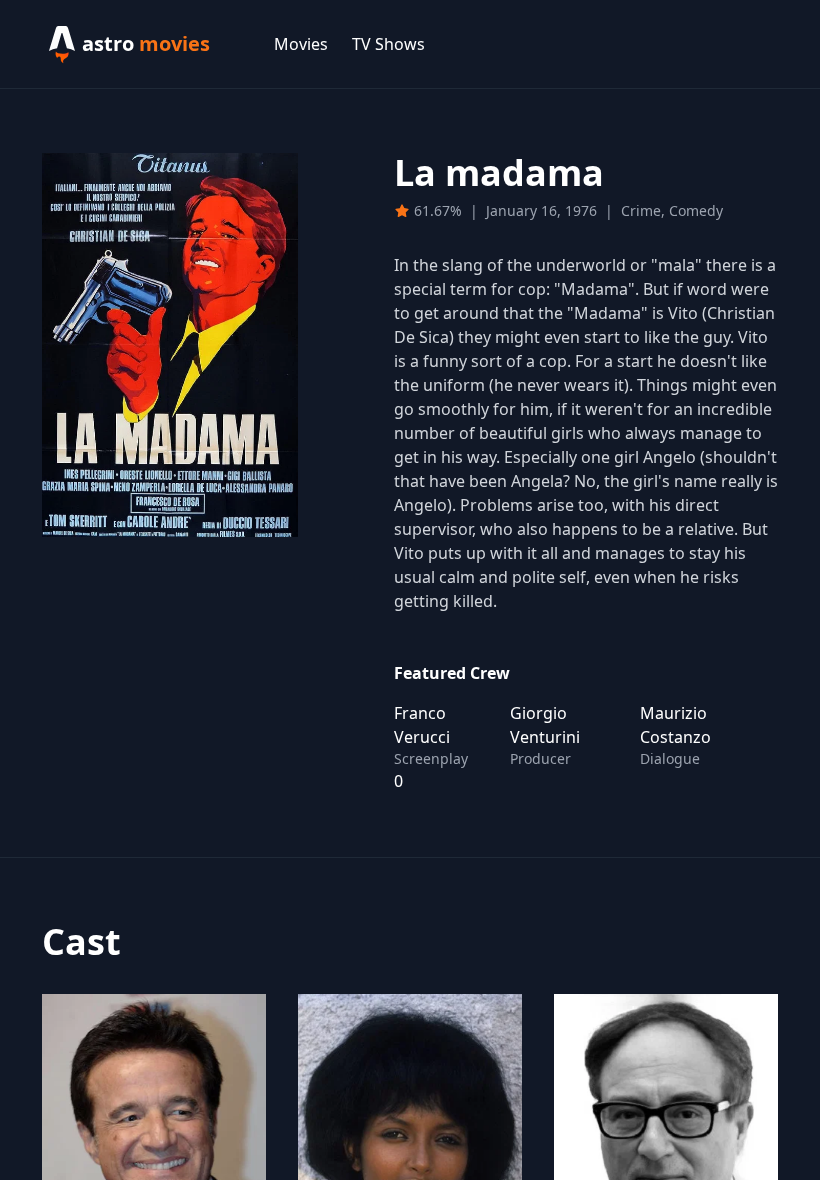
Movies (301, 44)
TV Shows (388, 44)
